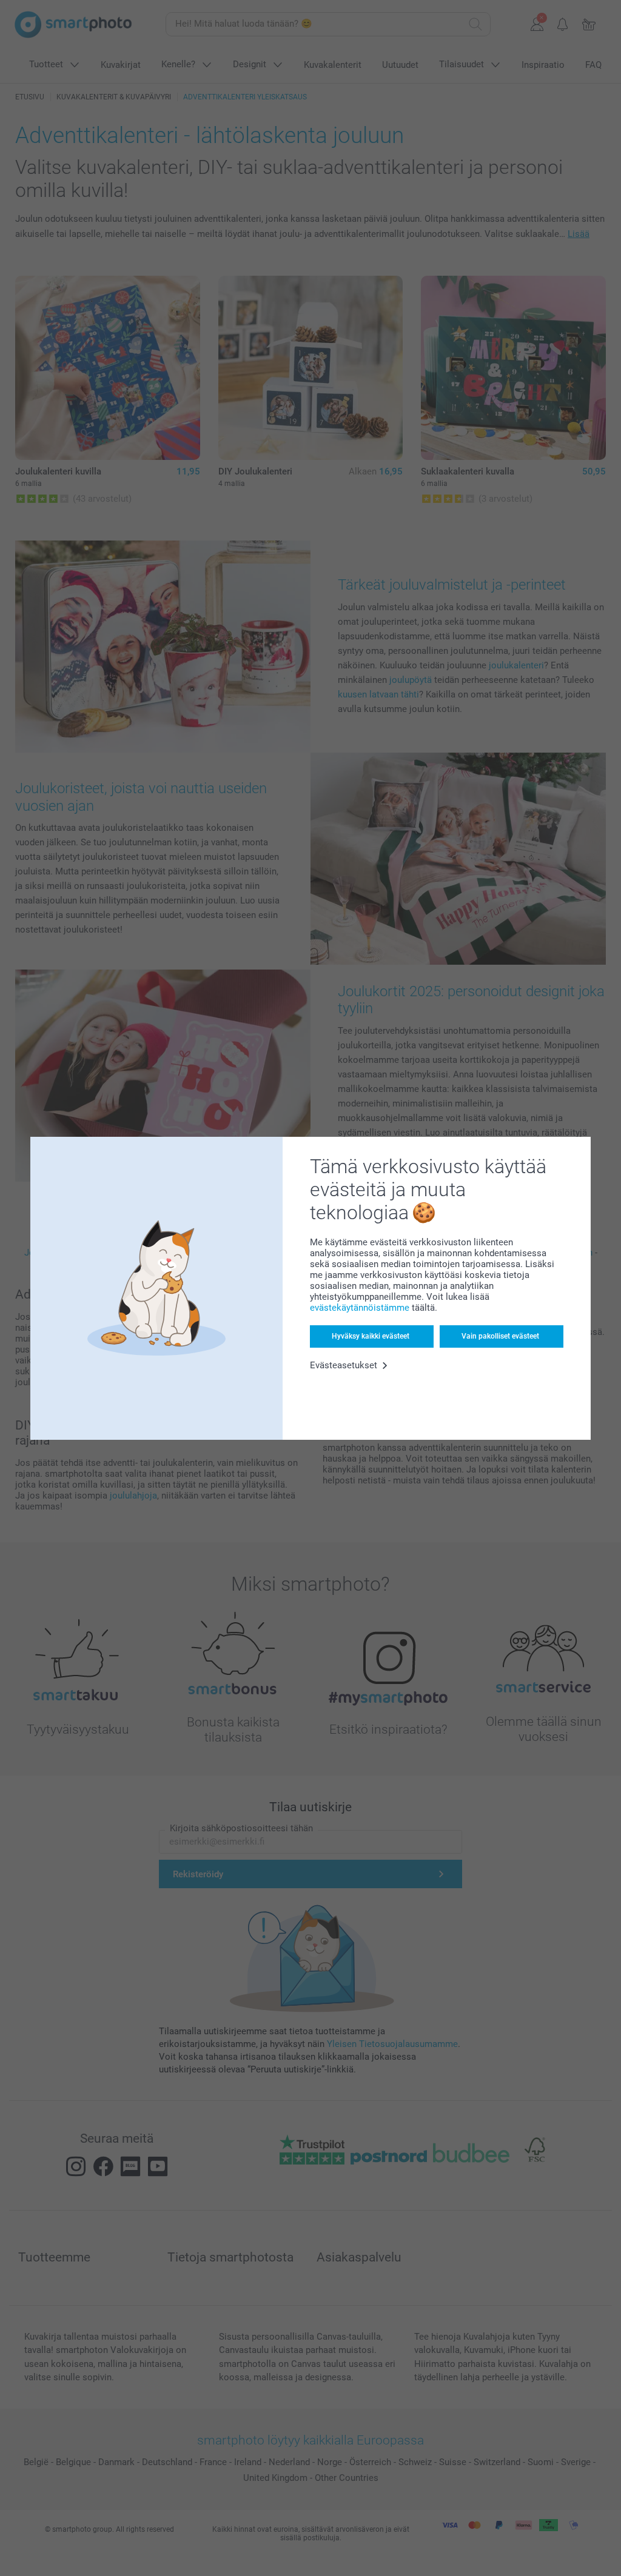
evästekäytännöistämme (360, 1308)
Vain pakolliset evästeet (500, 1336)
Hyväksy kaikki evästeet (371, 1336)
